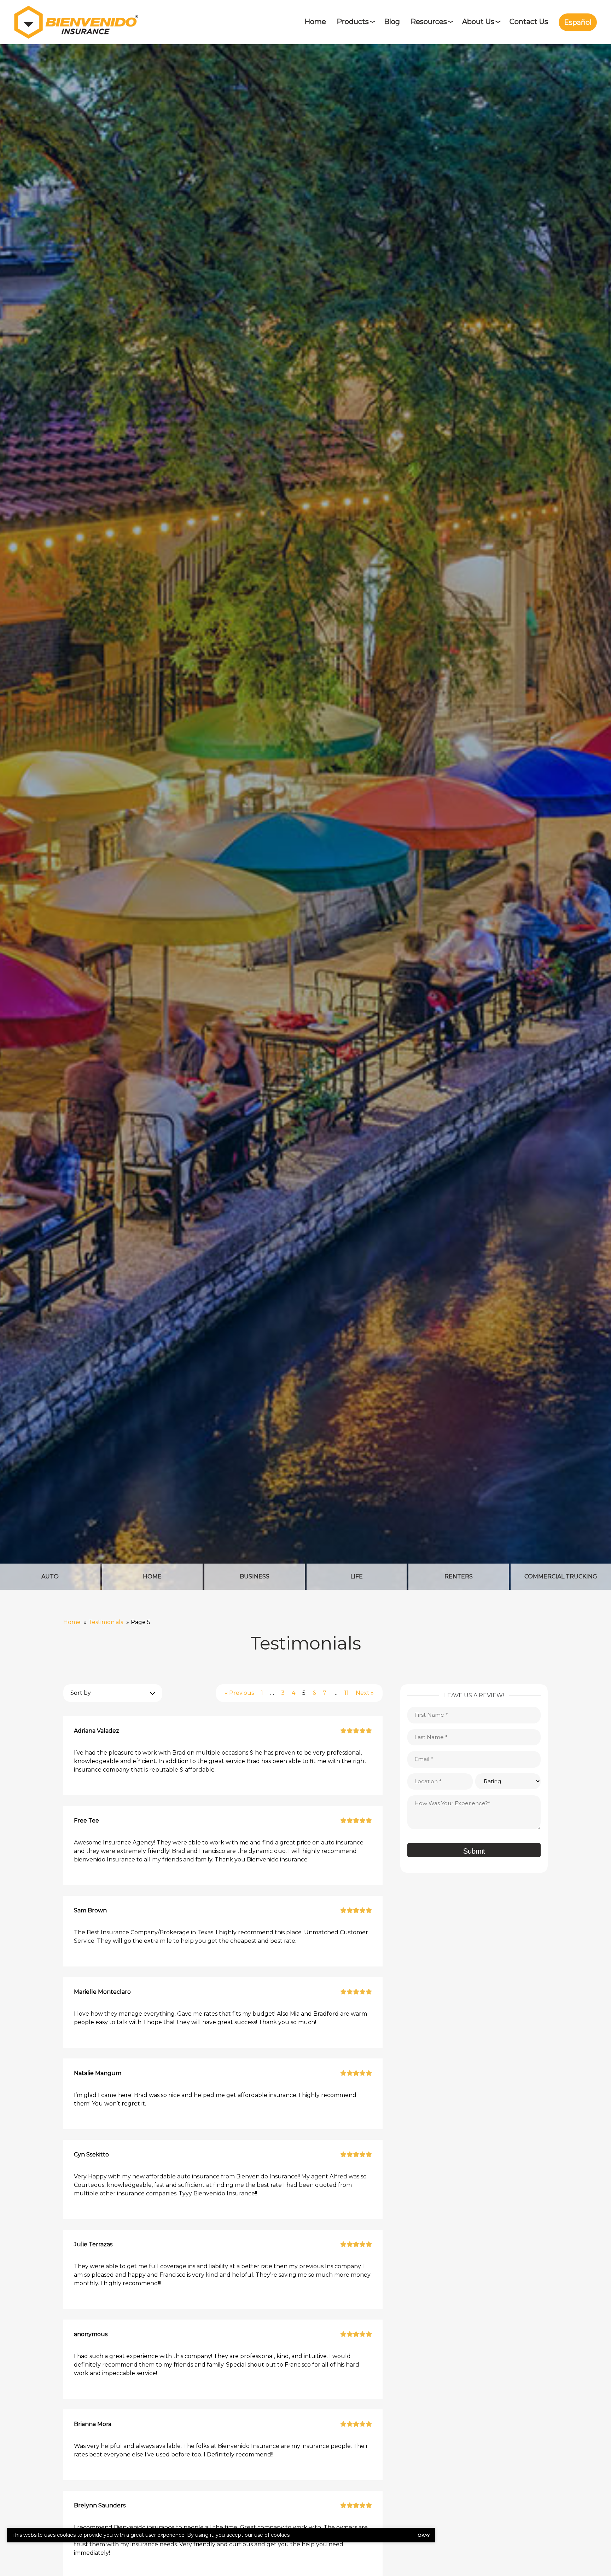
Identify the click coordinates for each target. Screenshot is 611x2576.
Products (353, 22)
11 (347, 1693)
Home (315, 22)
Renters (459, 1576)
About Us (478, 22)
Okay (424, 2535)
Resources (429, 22)
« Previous (239, 1693)
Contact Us (529, 22)
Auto (50, 1576)
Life (357, 1576)
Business (255, 1576)
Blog (392, 22)
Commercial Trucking (561, 1576)
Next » (365, 1693)
